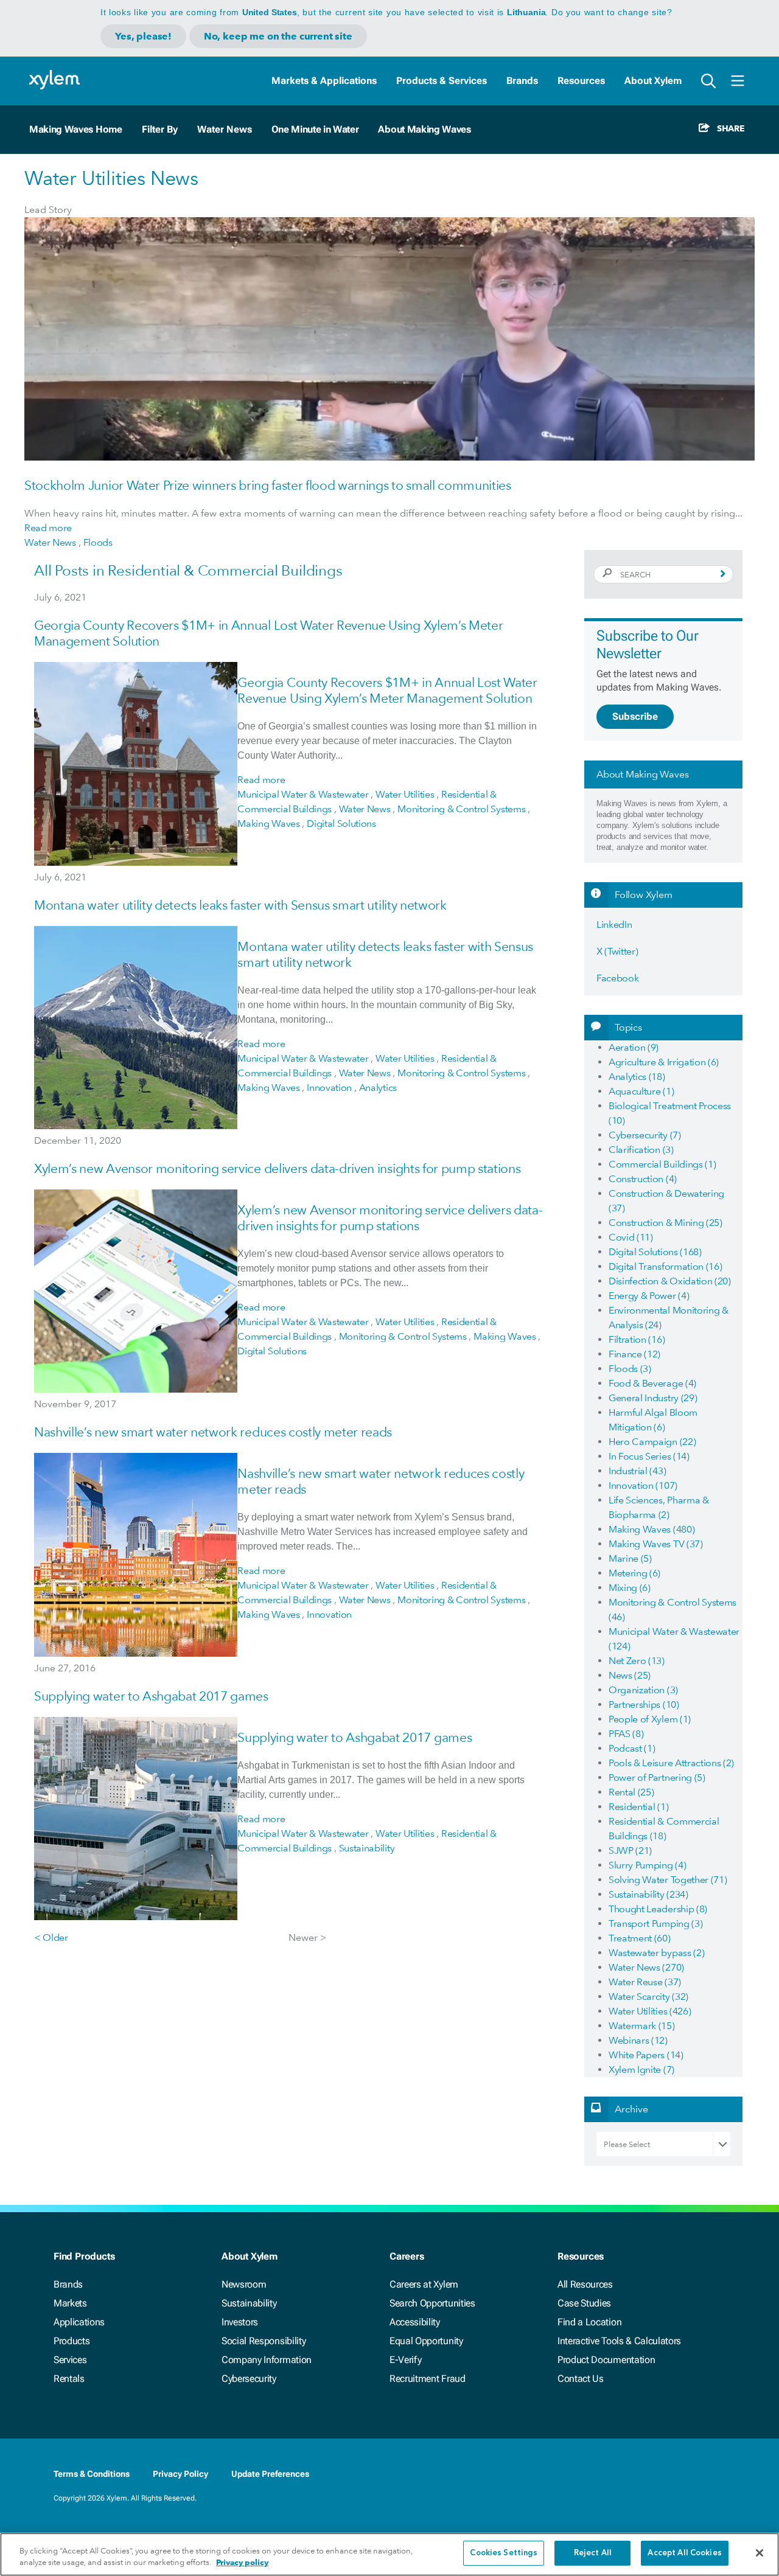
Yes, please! (143, 36)
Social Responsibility (264, 2341)
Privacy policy (242, 2563)
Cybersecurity (249, 2379)
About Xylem (653, 81)
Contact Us (581, 2379)
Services (70, 2360)
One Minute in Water (315, 129)
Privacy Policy (180, 2474)
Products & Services (442, 81)
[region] (389, 2554)
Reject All (593, 2553)
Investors (240, 2322)
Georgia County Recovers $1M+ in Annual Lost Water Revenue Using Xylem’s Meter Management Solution (387, 690)
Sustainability (249, 2303)
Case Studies (584, 2303)
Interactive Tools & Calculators (619, 2341)
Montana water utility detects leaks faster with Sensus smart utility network (240, 905)
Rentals (69, 2379)
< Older (51, 1937)
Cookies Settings (504, 2553)
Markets (70, 2303)
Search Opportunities (432, 2303)
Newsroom (244, 2284)
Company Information (267, 2360)
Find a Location (589, 2322)
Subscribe (635, 716)
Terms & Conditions (92, 2474)
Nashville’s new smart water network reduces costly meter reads (213, 1432)
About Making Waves (424, 129)
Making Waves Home (76, 129)
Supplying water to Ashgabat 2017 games (151, 1696)
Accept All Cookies (684, 2553)
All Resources (585, 2284)
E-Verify (405, 2360)
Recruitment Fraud (428, 2379)
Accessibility (415, 2322)
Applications (79, 2322)
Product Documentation (606, 2360)
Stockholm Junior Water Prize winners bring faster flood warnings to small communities (268, 485)
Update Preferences (270, 2474)
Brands (522, 81)
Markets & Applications (324, 81)
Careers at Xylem (424, 2284)
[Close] (760, 2553)
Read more (48, 528)
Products (72, 2341)
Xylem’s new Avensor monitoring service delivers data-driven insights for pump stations (277, 1168)
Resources (581, 81)
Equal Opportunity (426, 2341)
